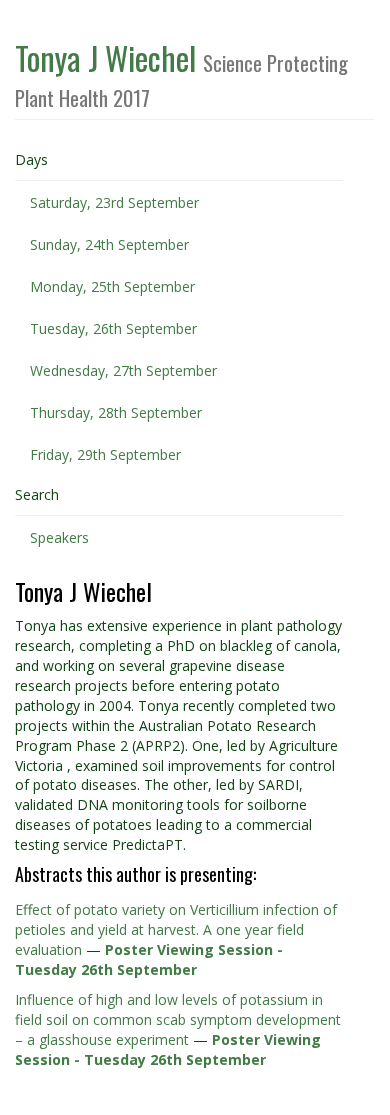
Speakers (59, 537)
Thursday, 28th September (116, 412)
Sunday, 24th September (109, 244)
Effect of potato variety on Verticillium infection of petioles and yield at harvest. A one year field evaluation (176, 929)
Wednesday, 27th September (123, 370)
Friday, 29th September (105, 454)
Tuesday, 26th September (113, 328)
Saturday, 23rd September (114, 202)
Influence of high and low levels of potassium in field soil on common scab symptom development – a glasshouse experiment (178, 1019)
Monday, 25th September (112, 286)
